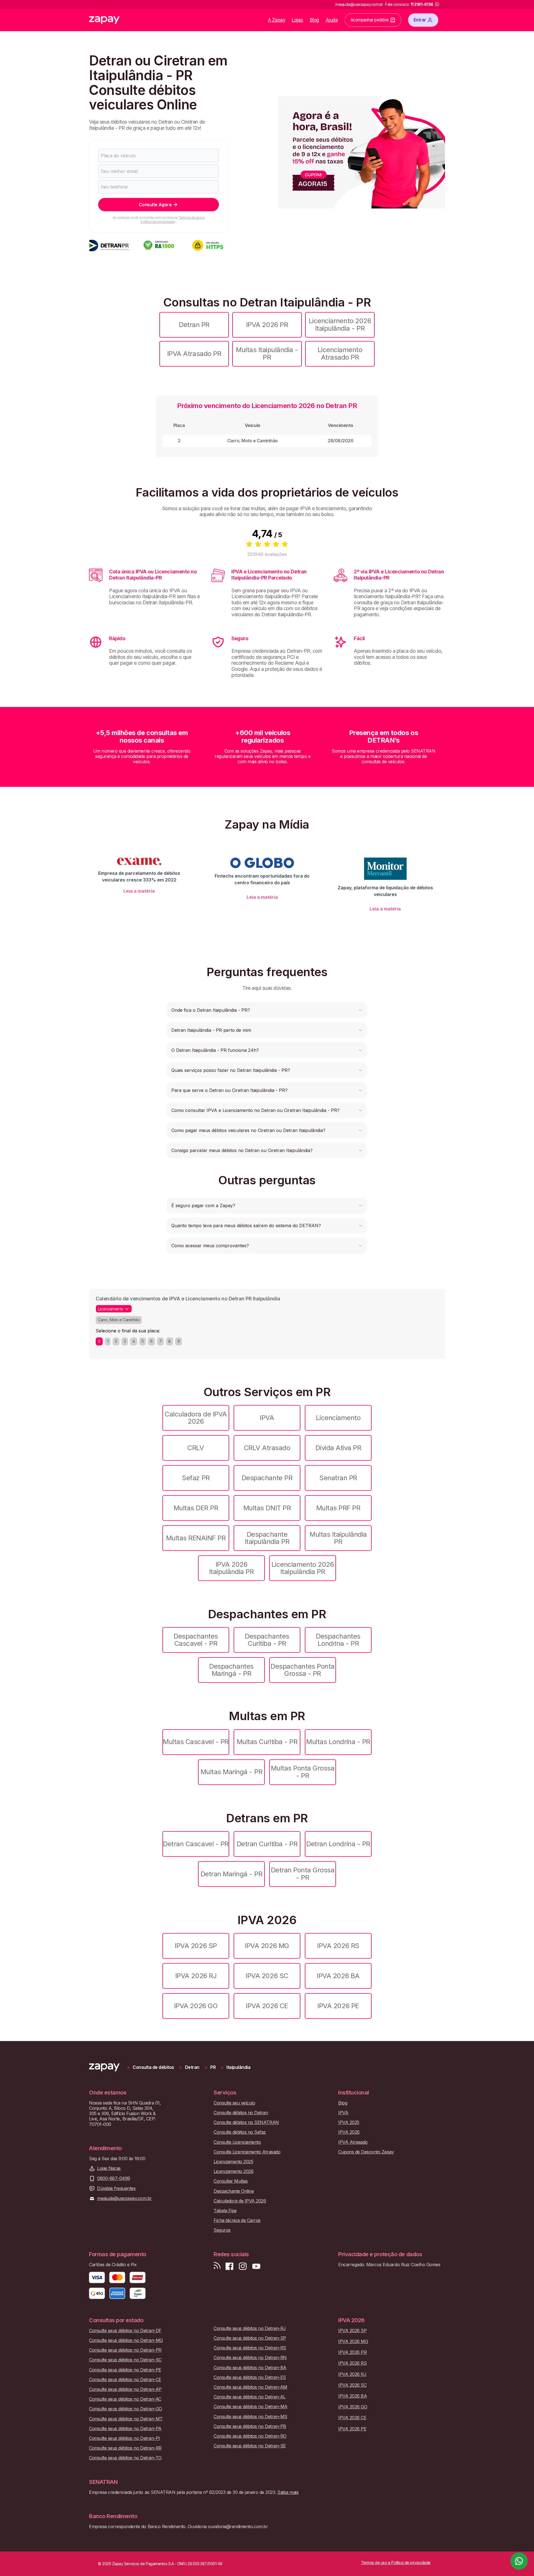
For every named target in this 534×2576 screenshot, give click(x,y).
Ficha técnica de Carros (237, 2220)
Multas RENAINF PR (196, 1538)
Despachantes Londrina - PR (338, 1640)
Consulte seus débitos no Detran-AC (125, 2399)
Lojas (297, 20)
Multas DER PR (196, 1508)
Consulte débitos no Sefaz (240, 2132)
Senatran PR (338, 1478)
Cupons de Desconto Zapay (366, 2152)
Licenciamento (338, 1418)
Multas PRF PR (338, 1508)
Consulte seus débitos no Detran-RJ (250, 2328)
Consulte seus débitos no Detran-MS (250, 2417)
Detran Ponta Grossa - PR (303, 1874)
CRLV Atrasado (267, 1448)
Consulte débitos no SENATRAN (246, 2122)
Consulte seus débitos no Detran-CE (125, 2380)
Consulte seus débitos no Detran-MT (126, 2419)
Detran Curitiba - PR (267, 1844)
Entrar (420, 20)
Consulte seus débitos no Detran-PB (250, 2426)
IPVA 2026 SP (196, 1946)
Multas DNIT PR (267, 1508)
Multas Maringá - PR (232, 1772)
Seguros (222, 2230)
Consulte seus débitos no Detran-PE (125, 2370)
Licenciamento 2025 (233, 2162)
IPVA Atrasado (353, 2142)
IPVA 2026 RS (338, 1946)
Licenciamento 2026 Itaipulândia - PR (340, 324)
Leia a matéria (139, 891)
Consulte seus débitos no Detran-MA (251, 2407)
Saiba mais (288, 2492)
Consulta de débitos (153, 2067)
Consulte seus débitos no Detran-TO (125, 2458)
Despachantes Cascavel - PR (196, 1640)
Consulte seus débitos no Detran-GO (126, 2409)
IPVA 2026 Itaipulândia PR (232, 1568)
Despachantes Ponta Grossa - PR (302, 1670)
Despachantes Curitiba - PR (267, 1640)
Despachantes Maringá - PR (231, 1670)
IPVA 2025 (349, 2122)
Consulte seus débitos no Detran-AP (125, 2389)
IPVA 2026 (349, 2132)
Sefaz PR (196, 1478)
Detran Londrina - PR (338, 1844)
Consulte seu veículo (234, 2103)
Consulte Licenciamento (237, 2142)
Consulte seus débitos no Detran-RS (250, 2348)
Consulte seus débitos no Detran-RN (250, 2358)
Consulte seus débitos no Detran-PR (125, 2350)
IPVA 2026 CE (267, 2006)
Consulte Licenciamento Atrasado (247, 2152)
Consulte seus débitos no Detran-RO (250, 2436)
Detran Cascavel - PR (196, 1844)
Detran (192, 2067)
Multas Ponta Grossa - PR (303, 1772)
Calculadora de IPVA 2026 (196, 1418)
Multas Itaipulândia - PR (267, 353)
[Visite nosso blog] (217, 2266)
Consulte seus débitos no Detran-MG (126, 2340)
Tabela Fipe (225, 2211)
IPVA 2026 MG (267, 1946)
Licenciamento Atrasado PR (340, 353)
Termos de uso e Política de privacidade (172, 219)
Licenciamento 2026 (233, 2171)
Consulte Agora (155, 205)
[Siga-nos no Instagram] (243, 2266)
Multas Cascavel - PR (196, 1742)
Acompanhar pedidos (370, 20)
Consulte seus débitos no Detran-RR (125, 2448)
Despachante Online (234, 2191)
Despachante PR (267, 1478)
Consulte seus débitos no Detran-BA (250, 2368)
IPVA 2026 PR (267, 325)
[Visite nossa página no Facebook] (229, 2266)
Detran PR (194, 325)
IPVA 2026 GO (196, 2006)
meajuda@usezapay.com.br (124, 2198)
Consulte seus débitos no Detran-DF (125, 2331)
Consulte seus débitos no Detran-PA (125, 2429)
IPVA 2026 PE (338, 2006)
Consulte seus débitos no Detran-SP (250, 2338)
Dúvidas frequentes (116, 2188)
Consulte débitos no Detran (241, 2113)
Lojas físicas (109, 2168)
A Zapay (277, 20)
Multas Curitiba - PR (267, 1742)
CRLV (196, 1448)
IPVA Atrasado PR (194, 354)
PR (213, 2067)
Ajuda (332, 20)
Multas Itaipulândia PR (338, 1538)
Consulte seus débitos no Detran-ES (250, 2377)
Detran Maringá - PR (232, 1874)
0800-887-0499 (114, 2178)
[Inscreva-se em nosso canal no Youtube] (256, 2266)
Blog (314, 20)
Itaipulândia (238, 2067)
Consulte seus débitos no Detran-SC (125, 2360)
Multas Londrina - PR (338, 1742)
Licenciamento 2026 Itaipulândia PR (303, 1568)
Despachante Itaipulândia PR (267, 1538)
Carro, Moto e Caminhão (119, 1320)
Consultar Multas (231, 2181)
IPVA (267, 1418)
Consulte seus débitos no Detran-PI (124, 2438)
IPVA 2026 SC (267, 1976)
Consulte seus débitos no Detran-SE (250, 2446)
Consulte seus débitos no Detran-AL (250, 2397)
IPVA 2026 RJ (196, 1976)
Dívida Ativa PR (338, 1448)
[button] (267, 1010)
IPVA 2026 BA (338, 1976)
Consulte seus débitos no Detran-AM (250, 2387)
